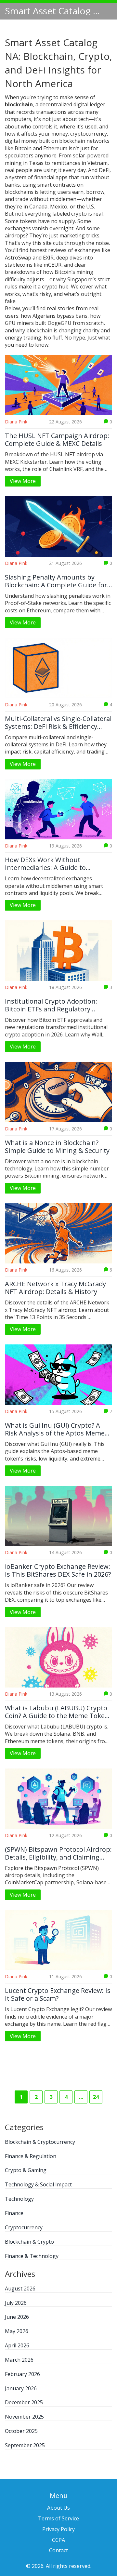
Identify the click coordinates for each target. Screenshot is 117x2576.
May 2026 (17, 2331)
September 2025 (25, 2445)
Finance (14, 2213)
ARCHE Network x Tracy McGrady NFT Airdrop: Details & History (55, 1288)
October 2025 (21, 2431)
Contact (58, 2550)
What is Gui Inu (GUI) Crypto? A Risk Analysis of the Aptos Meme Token (55, 1429)
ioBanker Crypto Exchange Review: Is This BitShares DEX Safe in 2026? (58, 1570)
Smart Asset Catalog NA (54, 11)
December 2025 (24, 2402)
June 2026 (17, 2317)
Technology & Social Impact (38, 2184)
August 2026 (20, 2289)
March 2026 (19, 2360)
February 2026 (22, 2374)
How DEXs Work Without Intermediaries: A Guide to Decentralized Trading (45, 864)
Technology (19, 2199)
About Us (58, 2508)
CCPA (58, 2540)
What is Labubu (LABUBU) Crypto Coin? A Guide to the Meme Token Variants (57, 1712)
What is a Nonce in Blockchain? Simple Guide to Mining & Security (57, 1147)
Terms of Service (58, 2518)
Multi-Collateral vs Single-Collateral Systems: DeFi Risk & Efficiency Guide (58, 723)
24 (96, 2097)
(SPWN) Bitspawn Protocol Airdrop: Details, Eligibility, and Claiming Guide (58, 1853)
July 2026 (16, 2303)
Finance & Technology (32, 2256)
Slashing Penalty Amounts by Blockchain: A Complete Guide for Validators (56, 581)
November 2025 (24, 2417)
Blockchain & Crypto (29, 2242)
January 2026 (21, 2388)
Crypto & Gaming (26, 2170)
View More (23, 481)
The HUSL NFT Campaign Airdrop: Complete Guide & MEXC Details (57, 440)
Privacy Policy (58, 2529)
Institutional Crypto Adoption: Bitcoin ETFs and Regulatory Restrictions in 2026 (51, 1005)
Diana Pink (16, 422)
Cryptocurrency (24, 2227)
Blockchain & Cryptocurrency (40, 2142)
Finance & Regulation (31, 2156)
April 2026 (17, 2345)
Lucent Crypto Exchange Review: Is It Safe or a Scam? (58, 1995)
